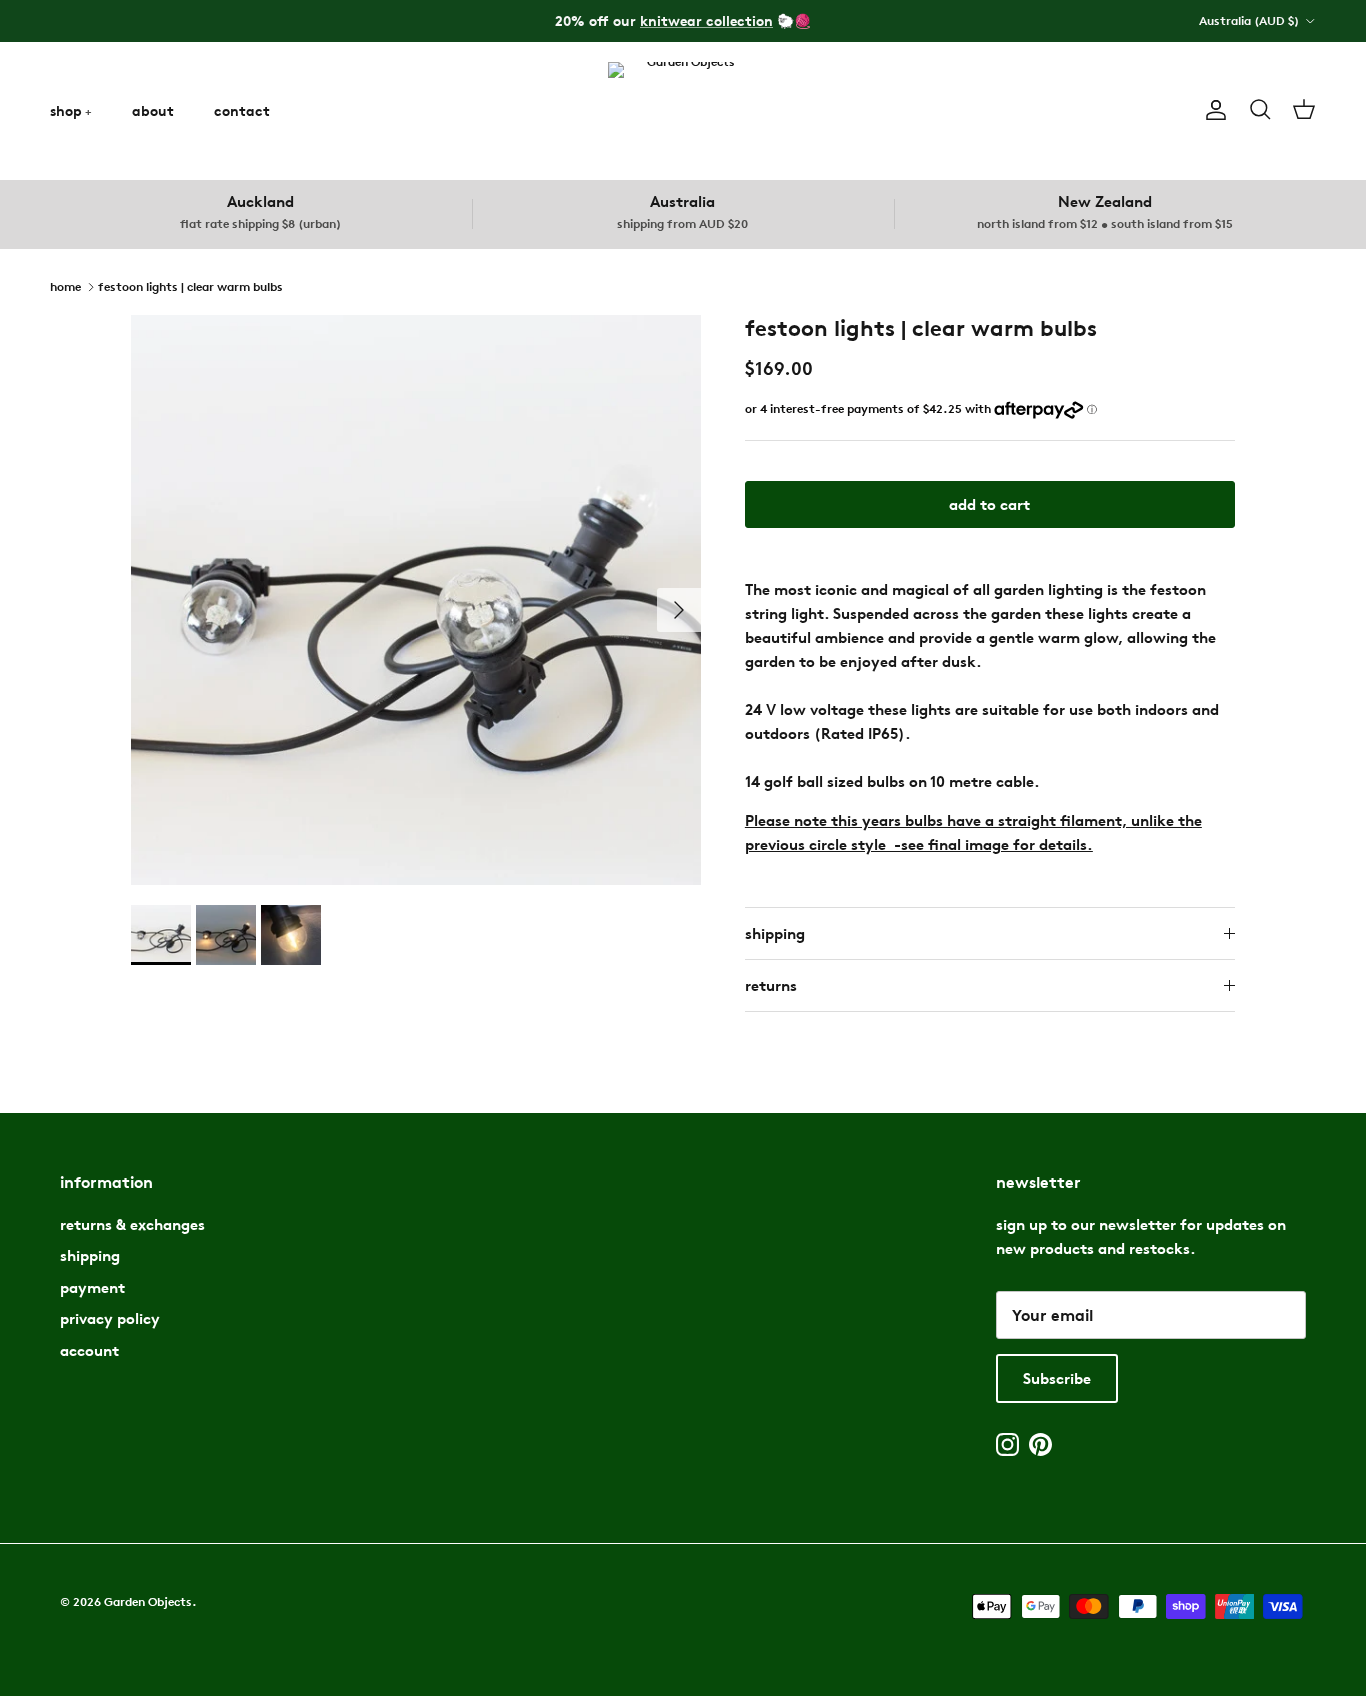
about (153, 110)
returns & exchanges (132, 1224)
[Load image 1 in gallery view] (416, 600)
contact (242, 110)
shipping (775, 933)
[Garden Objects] (683, 110)
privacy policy (110, 1318)
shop (66, 110)
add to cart (989, 504)
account (89, 1350)
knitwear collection (706, 20)
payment (92, 1287)
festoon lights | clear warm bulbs (190, 285)
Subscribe (1057, 1378)
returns (771, 985)
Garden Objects (148, 1601)
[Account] (1212, 110)
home (65, 285)
